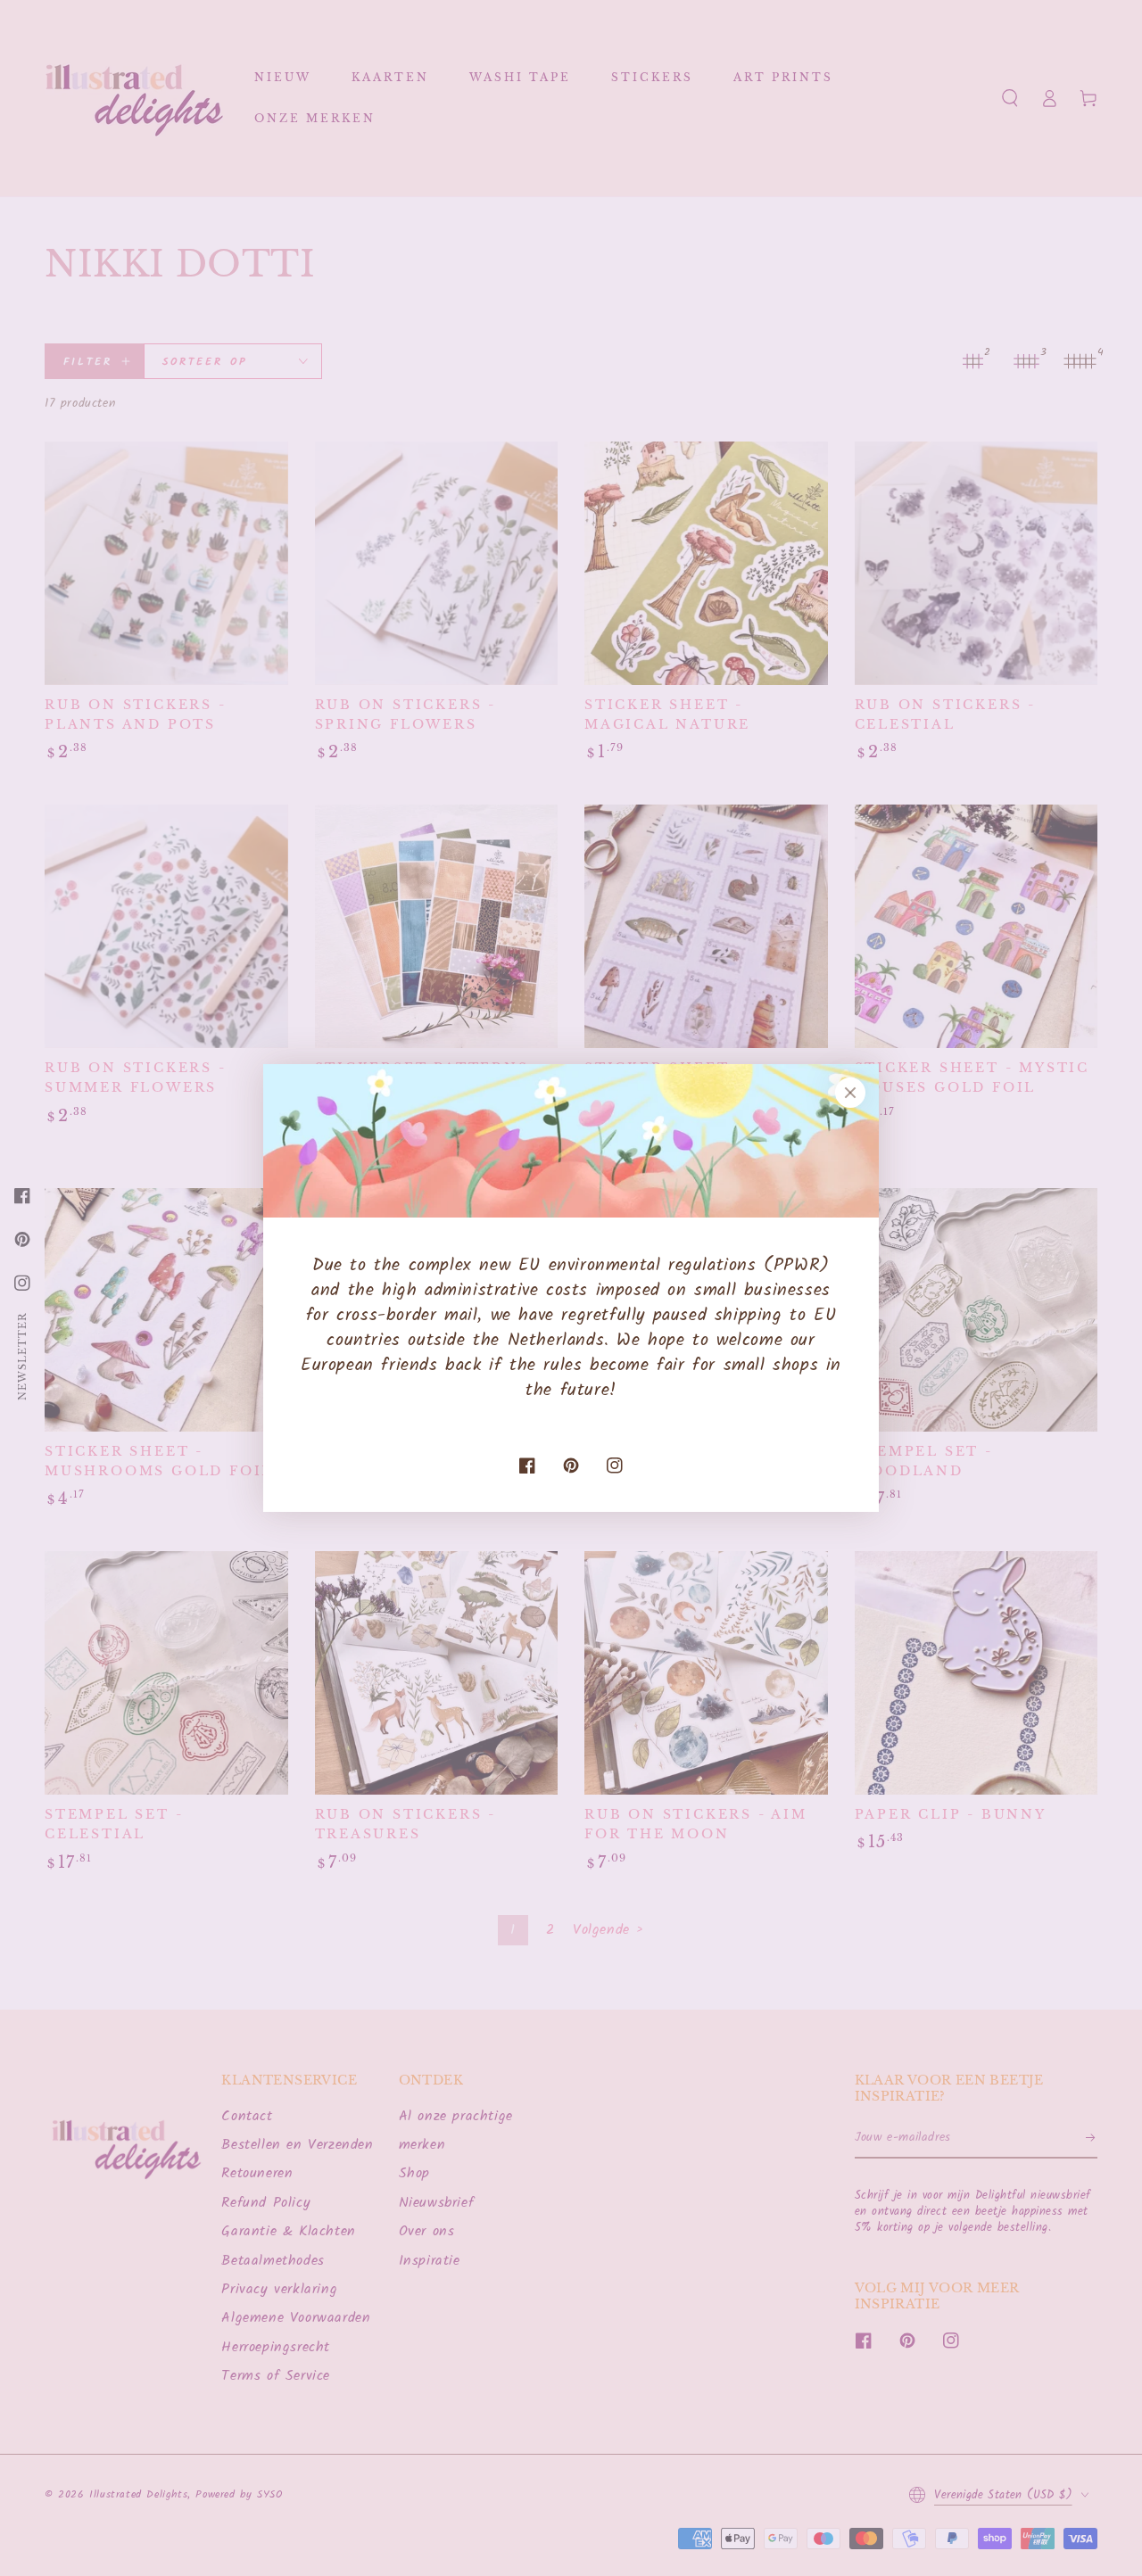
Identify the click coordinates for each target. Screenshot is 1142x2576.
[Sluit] (850, 1093)
